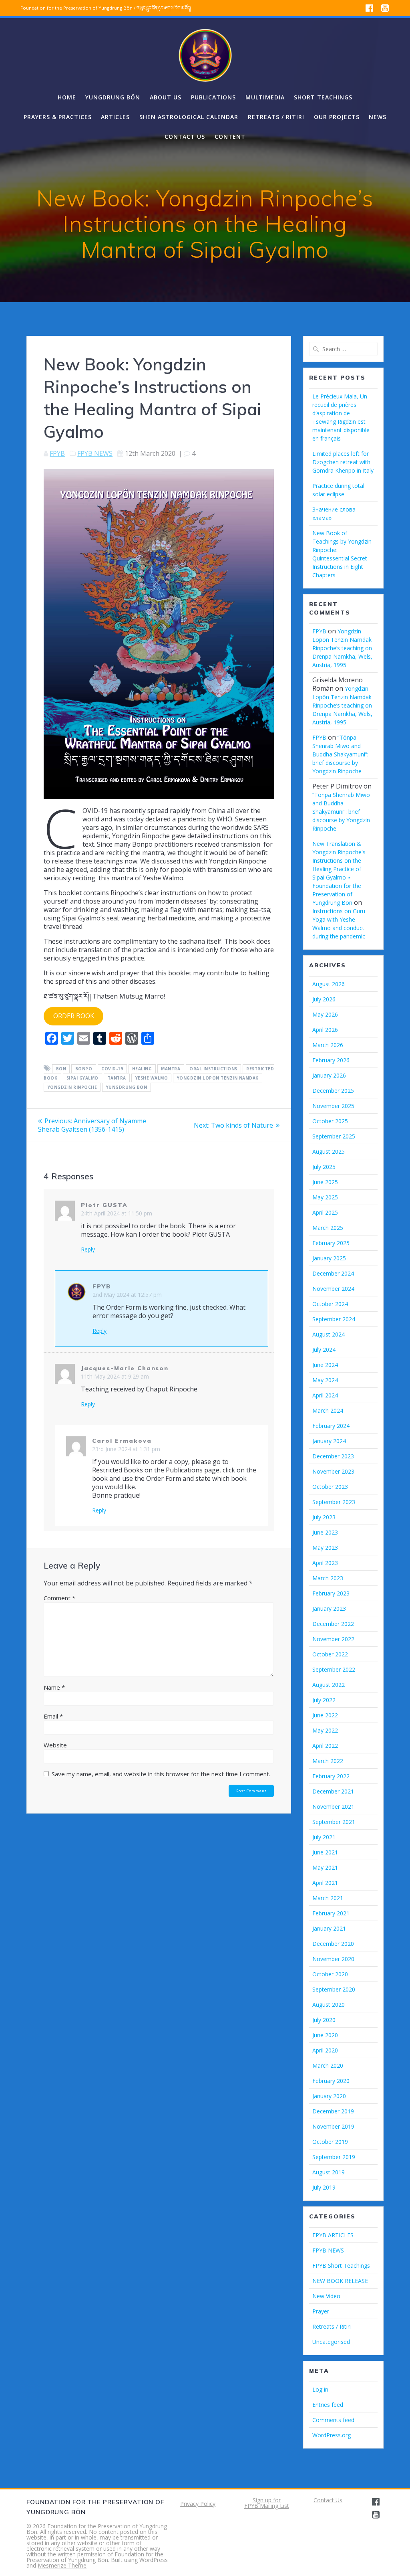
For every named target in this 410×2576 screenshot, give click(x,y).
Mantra (171, 1069)
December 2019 (333, 2111)
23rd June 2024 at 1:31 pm (126, 1449)
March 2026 (328, 1045)
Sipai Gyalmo (82, 1078)
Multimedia (265, 97)
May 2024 (325, 1380)
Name (54, 1687)
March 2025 (328, 1228)
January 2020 (329, 2096)
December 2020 (333, 1944)
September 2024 (334, 1319)
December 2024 (333, 1273)
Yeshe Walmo (152, 1078)
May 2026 (325, 1014)
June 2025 (325, 1182)
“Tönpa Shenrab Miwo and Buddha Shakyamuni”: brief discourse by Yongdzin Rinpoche (340, 754)
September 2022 (334, 1669)
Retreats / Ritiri (276, 117)
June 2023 (325, 1532)
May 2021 (325, 1867)
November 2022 (333, 1639)
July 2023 (324, 1517)
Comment (59, 1598)
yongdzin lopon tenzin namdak (218, 1078)
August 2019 (329, 2172)
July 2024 (324, 1350)
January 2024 (329, 1441)
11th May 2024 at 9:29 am (115, 1376)
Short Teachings (323, 97)
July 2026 (324, 999)
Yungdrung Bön (113, 97)
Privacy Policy (198, 2504)
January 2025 (329, 1258)
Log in (320, 2389)
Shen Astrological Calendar (189, 117)
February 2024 (331, 1426)
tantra (117, 1078)
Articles (115, 117)
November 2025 (333, 1106)
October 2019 (330, 2142)
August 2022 (329, 1685)
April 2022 (325, 1746)
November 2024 (333, 1289)
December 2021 (333, 1791)
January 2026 (329, 1075)
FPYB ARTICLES (333, 2235)
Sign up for (267, 2500)
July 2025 (324, 1167)
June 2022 (325, 1715)
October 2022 (330, 1654)
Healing (142, 1069)
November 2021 (333, 1807)
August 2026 (329, 984)
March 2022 (328, 1761)
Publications (213, 97)
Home (67, 97)
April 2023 (325, 1563)
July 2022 (324, 1700)
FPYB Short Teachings (341, 2266)
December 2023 (333, 1456)
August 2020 (329, 2005)
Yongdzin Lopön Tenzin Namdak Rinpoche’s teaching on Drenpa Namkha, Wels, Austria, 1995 (342, 648)
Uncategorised (331, 2342)
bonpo (84, 1069)
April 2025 (325, 1212)
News (378, 117)
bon (61, 1069)
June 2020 (325, 2035)
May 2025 (325, 1197)
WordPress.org (332, 2435)
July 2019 (324, 2187)
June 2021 (325, 1852)
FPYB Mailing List (267, 2506)
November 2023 (333, 1471)
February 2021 (331, 1913)
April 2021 (325, 1883)
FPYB (57, 453)
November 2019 (333, 2126)
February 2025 (331, 1243)
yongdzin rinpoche (72, 1087)
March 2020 (328, 2065)
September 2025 (334, 1136)
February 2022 (331, 1776)
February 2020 (331, 2081)
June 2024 (325, 1365)
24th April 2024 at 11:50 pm (117, 1213)
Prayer (321, 2311)
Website (55, 1745)
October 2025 (330, 1121)
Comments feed (333, 2420)
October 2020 (330, 1974)
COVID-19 (112, 1069)
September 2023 (334, 1502)
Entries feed (328, 2405)
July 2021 (324, 1837)
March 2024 (328, 1410)
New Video (326, 2296)
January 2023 (329, 1608)
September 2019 (334, 2157)
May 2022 (325, 1730)
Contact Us (328, 2500)
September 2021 (334, 1822)
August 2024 (329, 1334)
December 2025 (333, 1091)
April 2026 (325, 1030)
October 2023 (330, 1487)
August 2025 (329, 1152)
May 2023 (325, 1548)
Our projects (337, 117)
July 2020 (324, 2020)
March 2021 (328, 1898)
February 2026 (331, 1060)
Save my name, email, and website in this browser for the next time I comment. (161, 1774)
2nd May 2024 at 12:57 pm (127, 1295)
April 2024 (325, 1395)
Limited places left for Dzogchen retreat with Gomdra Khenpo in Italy (343, 462)
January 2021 (329, 1928)
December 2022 (333, 1624)
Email (53, 1716)
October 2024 (330, 1304)
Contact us (185, 136)
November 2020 (333, 1959)
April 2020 (325, 2050)
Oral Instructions (213, 1069)
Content (230, 136)
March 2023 (328, 1578)
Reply (88, 1250)
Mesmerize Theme (62, 2565)
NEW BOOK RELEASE (340, 2281)
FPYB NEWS (95, 453)
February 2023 (331, 1593)
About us (166, 97)
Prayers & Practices (58, 117)
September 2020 (334, 1989)
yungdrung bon (127, 1087)
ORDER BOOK (74, 1016)
